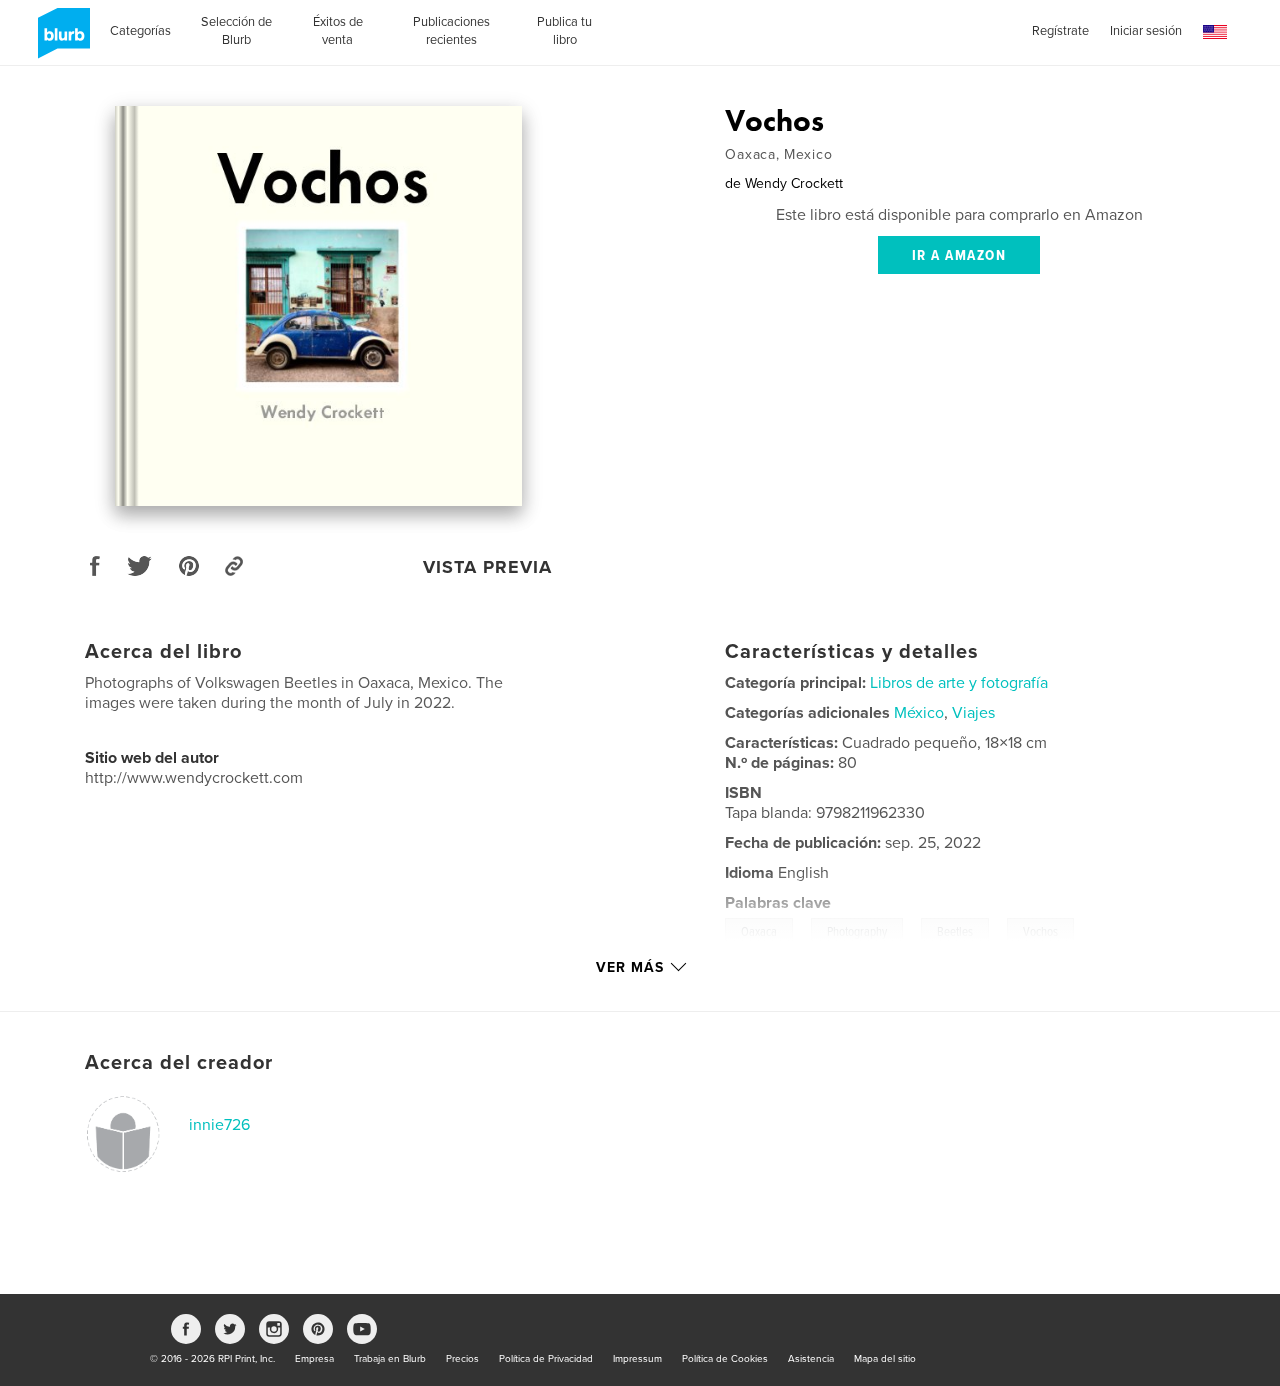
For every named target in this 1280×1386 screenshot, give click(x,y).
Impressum (637, 1359)
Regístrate (1060, 31)
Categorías (140, 31)
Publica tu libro (564, 31)
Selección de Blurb (236, 31)
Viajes (973, 713)
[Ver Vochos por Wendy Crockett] (319, 306)
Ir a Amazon (959, 256)
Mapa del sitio (885, 1359)
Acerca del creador (179, 1063)
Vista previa (487, 567)
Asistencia (811, 1359)
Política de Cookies (725, 1359)
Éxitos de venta (338, 31)
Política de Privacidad (546, 1359)
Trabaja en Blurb (390, 1359)
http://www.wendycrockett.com (194, 778)
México (919, 713)
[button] (1215, 32)
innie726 (219, 1125)
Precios (462, 1359)
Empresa (314, 1359)
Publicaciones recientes (451, 31)
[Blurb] (60, 41)
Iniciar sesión (1146, 31)
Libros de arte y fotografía (959, 683)
